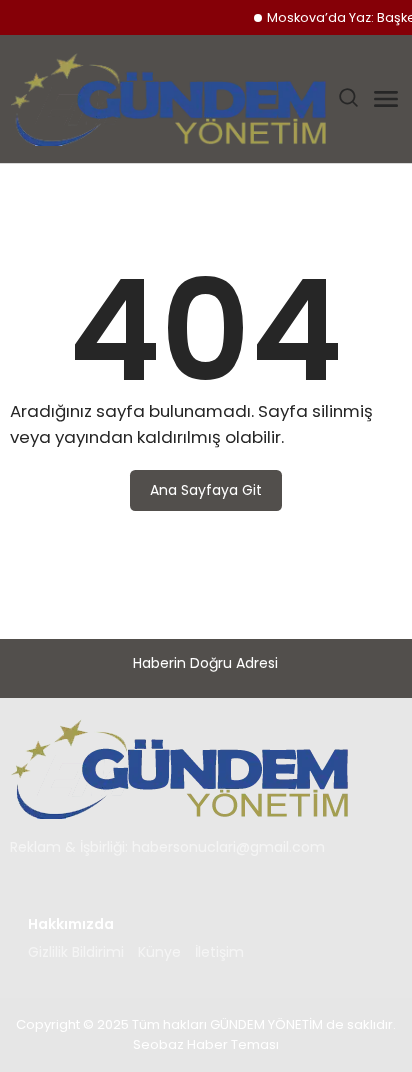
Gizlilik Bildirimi (76, 952)
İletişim (219, 952)
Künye (159, 952)
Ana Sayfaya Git (206, 490)
